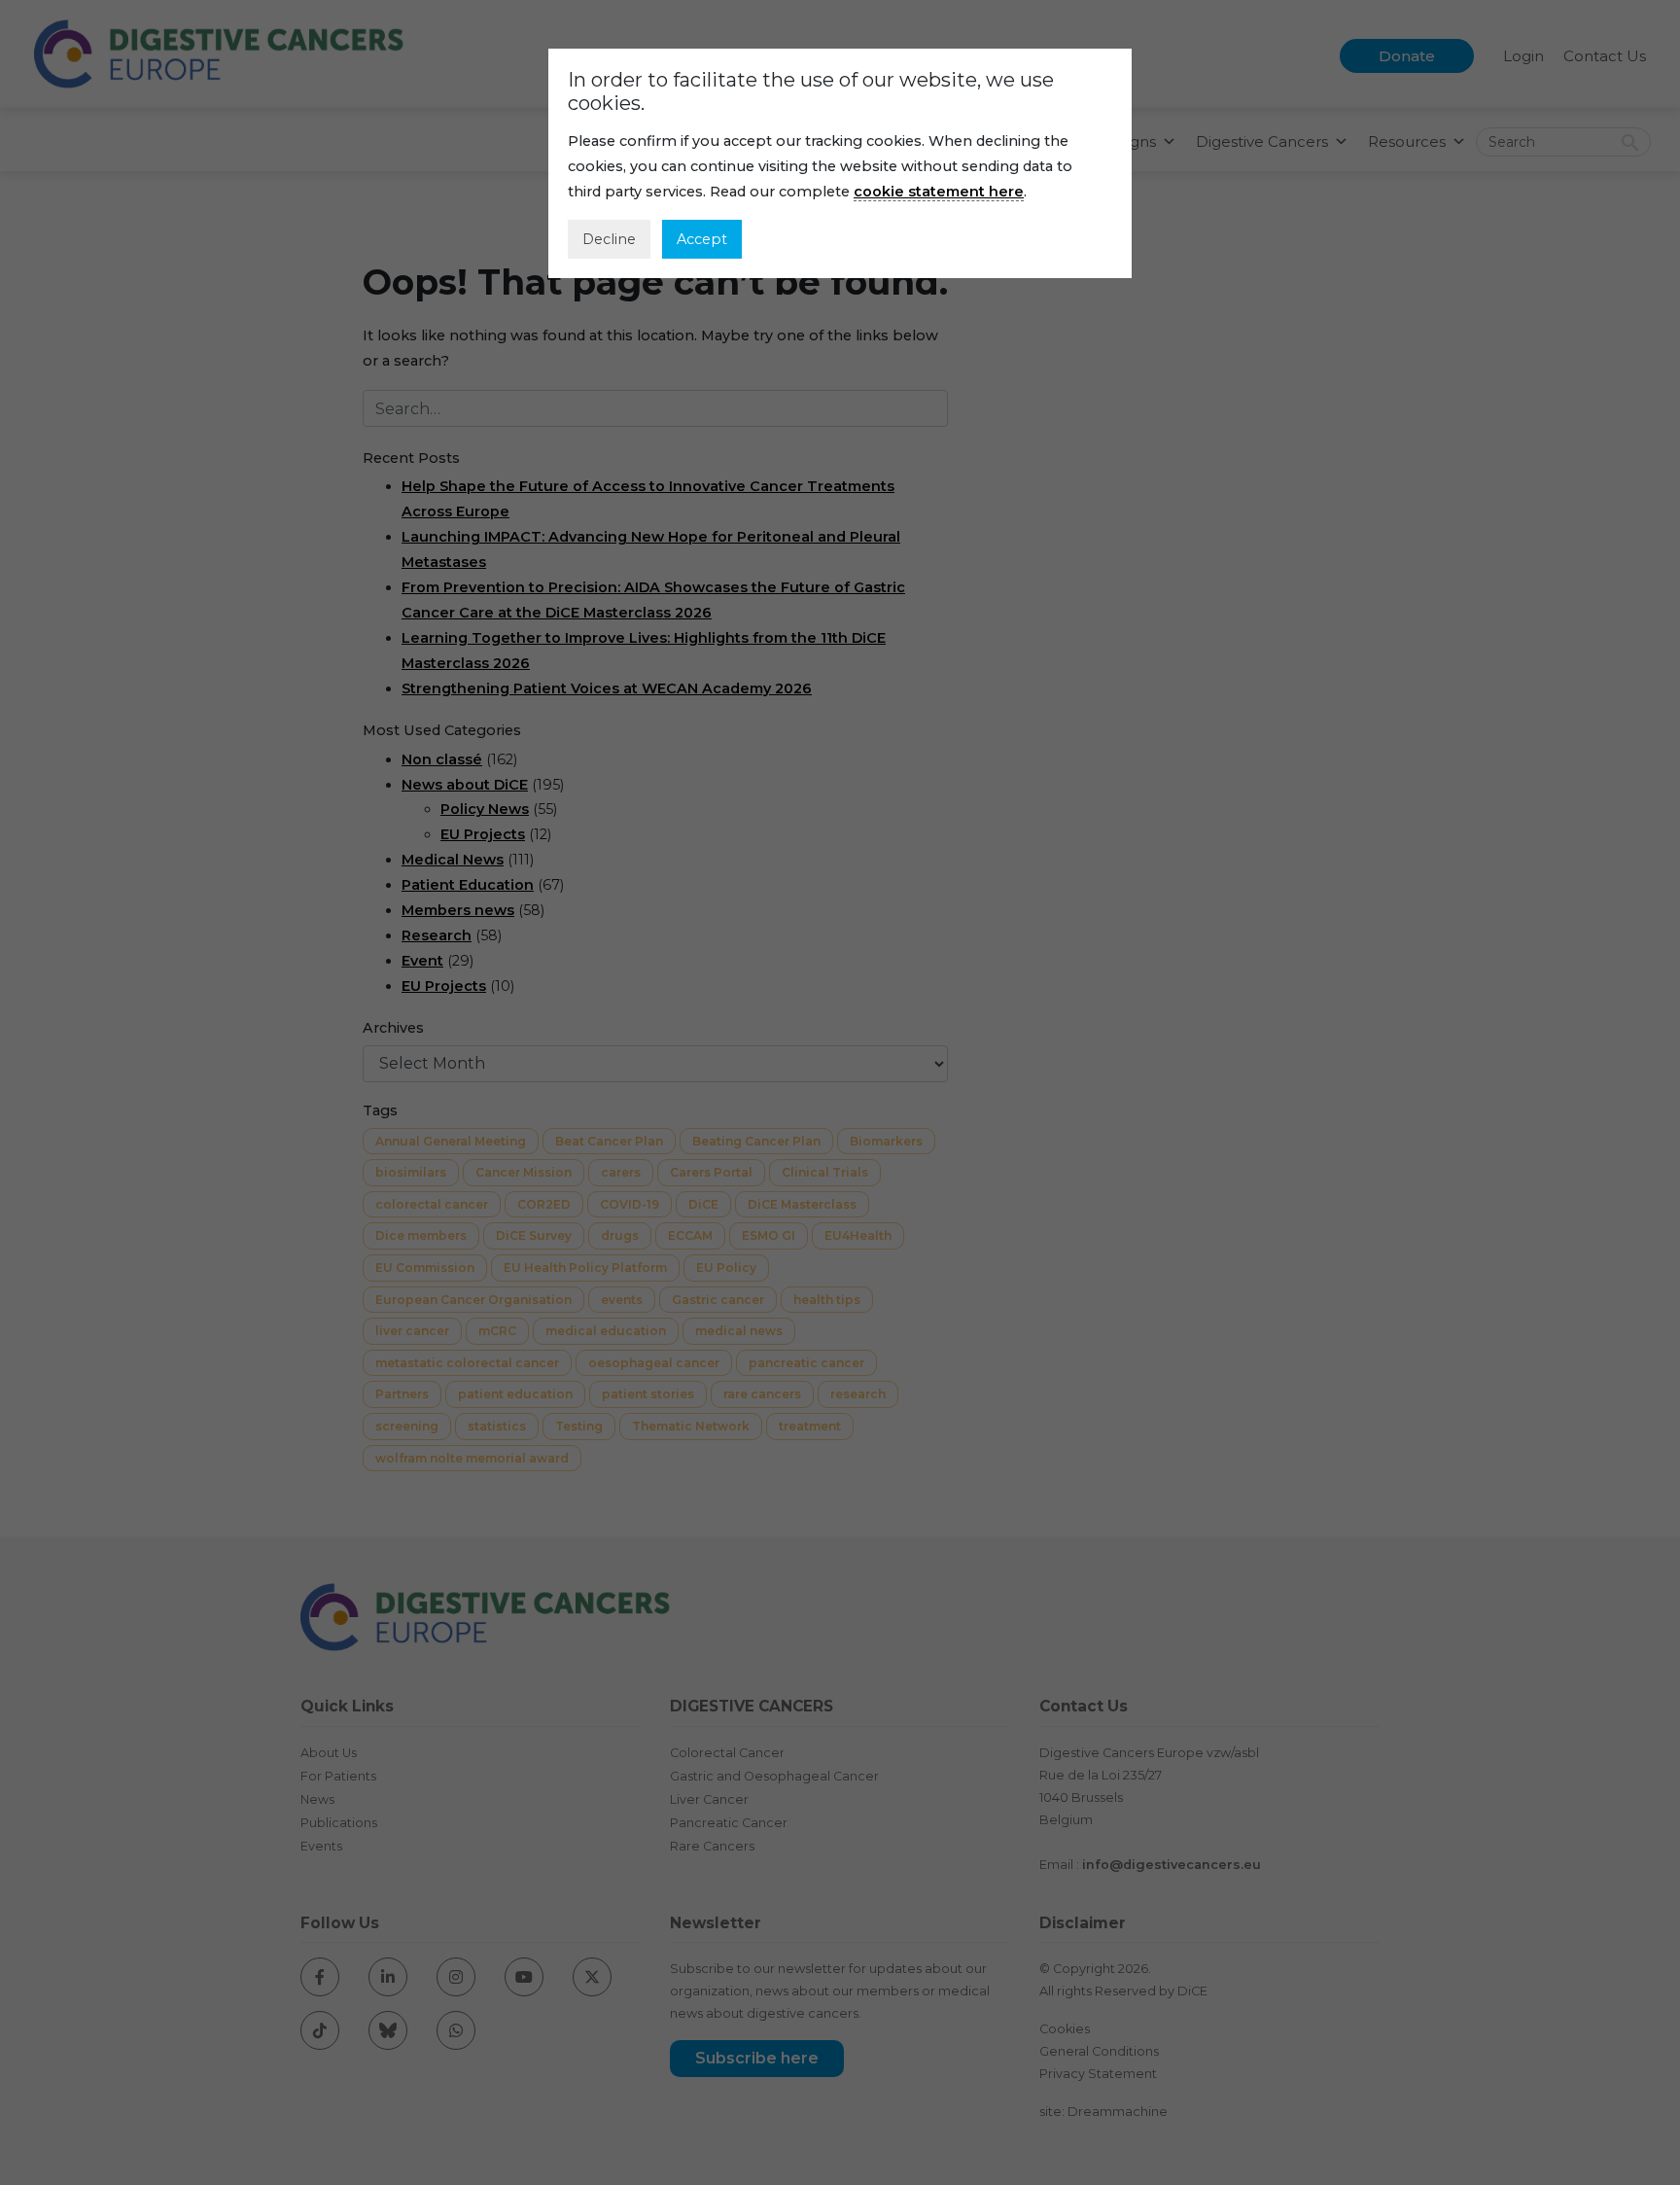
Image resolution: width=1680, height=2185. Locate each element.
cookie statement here (939, 192)
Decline (609, 239)
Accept (702, 239)
